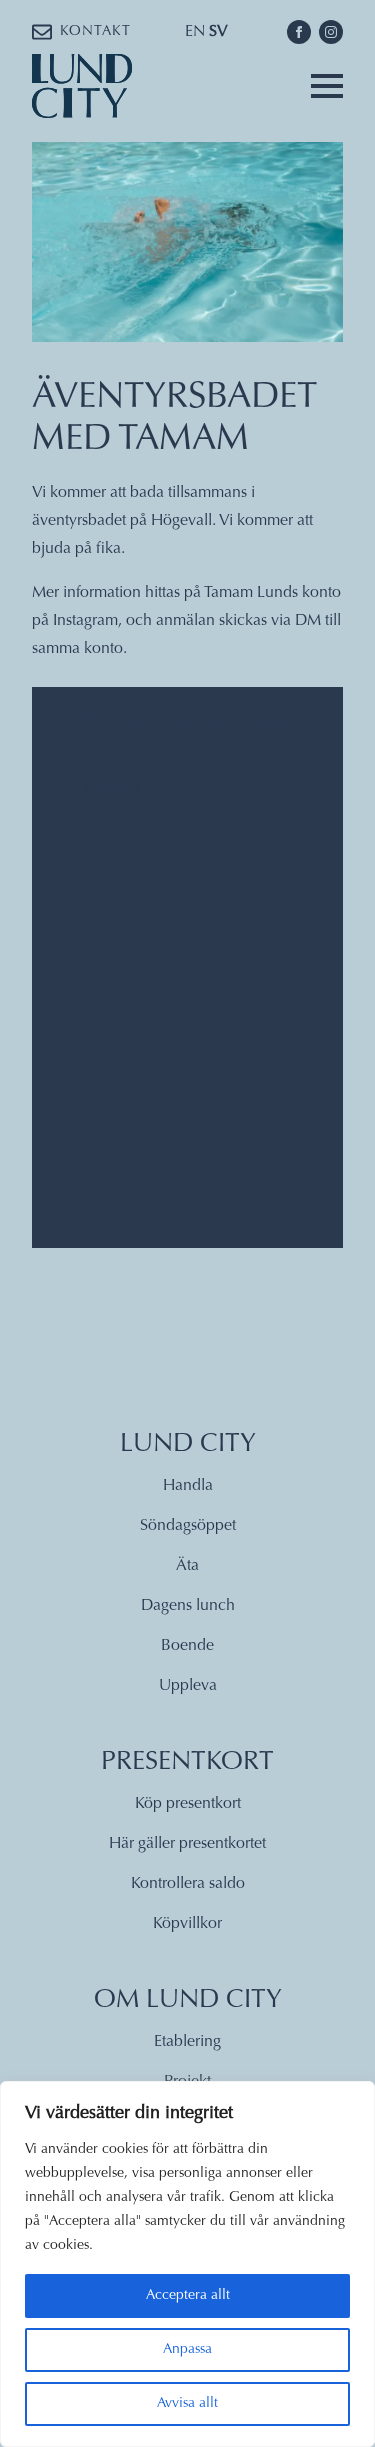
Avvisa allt (187, 2404)
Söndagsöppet (188, 1526)
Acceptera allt (188, 2296)
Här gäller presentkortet (187, 1844)
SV (218, 32)
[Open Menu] (327, 86)
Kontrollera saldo (188, 1884)
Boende (187, 1646)
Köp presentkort (188, 1804)
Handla (188, 1486)
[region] (187, 2264)
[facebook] (299, 32)
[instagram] (331, 32)
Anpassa (187, 2350)
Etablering (187, 2042)
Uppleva (188, 1686)
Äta (187, 1566)
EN (195, 32)
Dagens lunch (188, 1606)
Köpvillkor (187, 1924)
